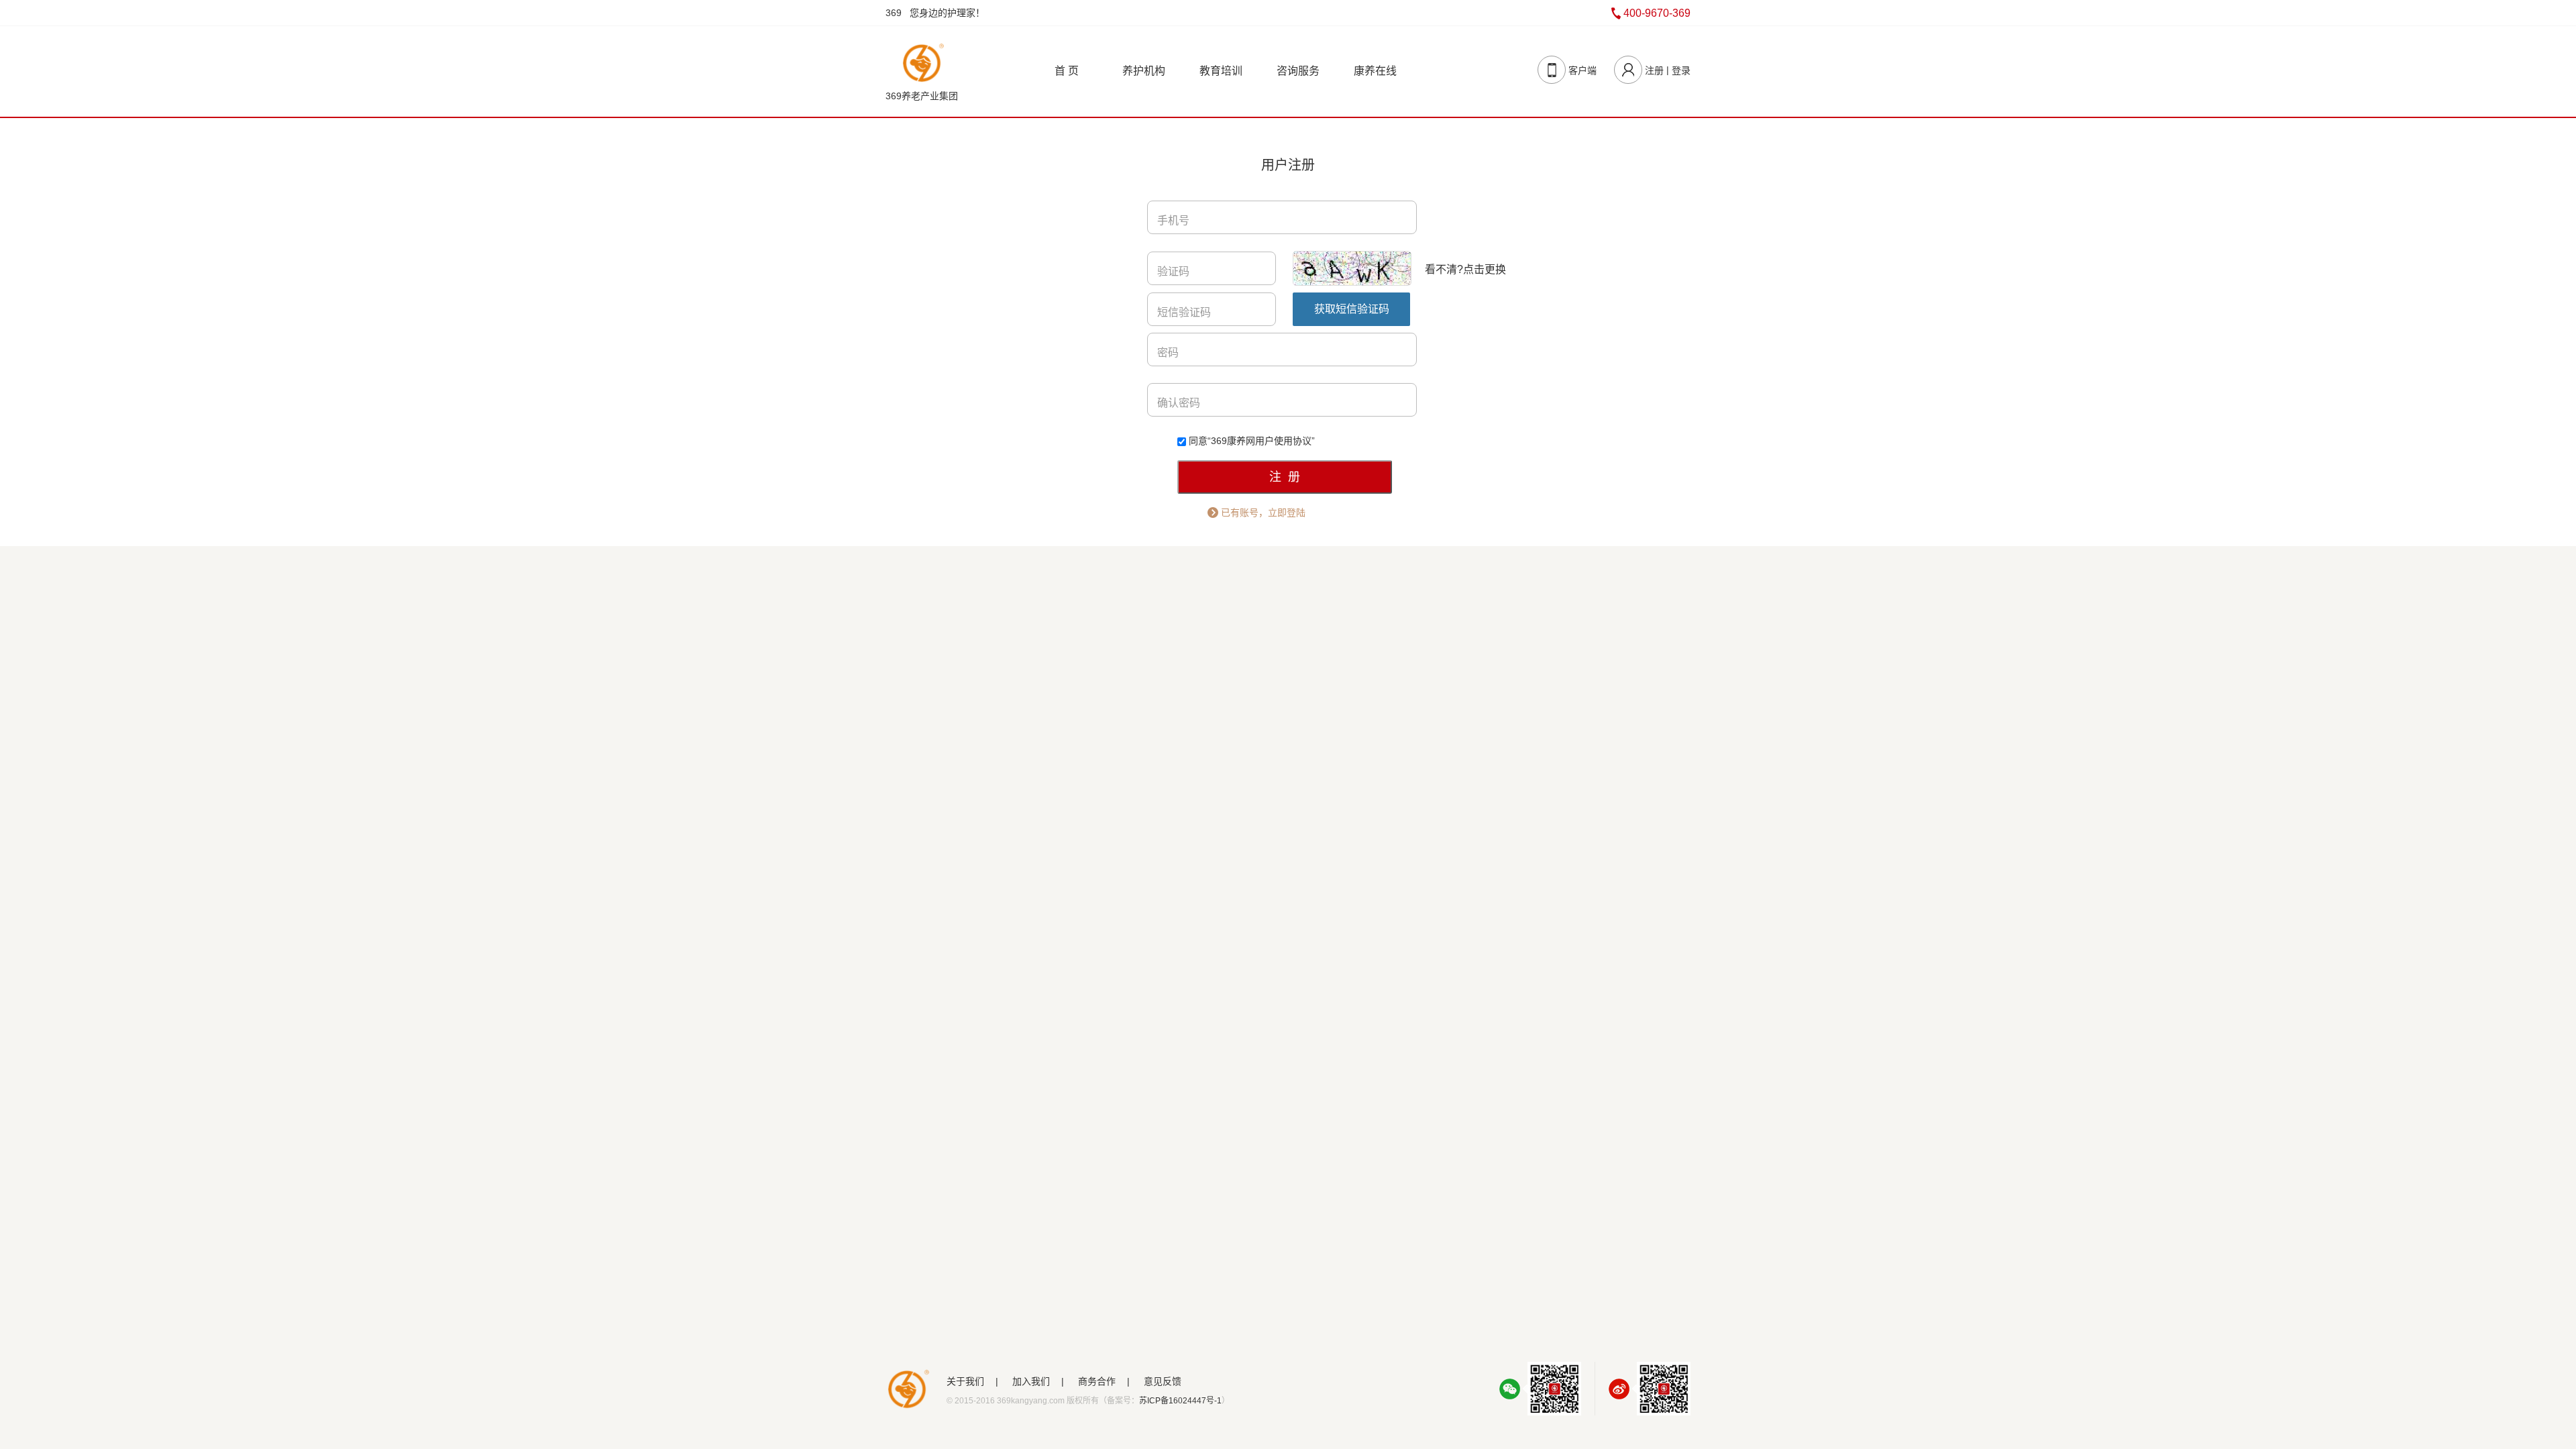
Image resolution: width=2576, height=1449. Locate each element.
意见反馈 (1163, 1381)
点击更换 (1485, 269)
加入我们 (1031, 1381)
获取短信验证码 (1352, 309)
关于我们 (965, 1381)
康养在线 (1375, 71)
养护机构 (1144, 71)
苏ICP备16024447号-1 (1180, 1401)
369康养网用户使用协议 (1261, 441)
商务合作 (1097, 1381)
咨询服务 (1298, 71)
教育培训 (1221, 71)
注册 (1654, 70)
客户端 (1582, 70)
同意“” (1252, 441)
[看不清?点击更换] (1354, 268)
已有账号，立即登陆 (1263, 513)
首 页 (1067, 71)
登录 (1681, 70)
